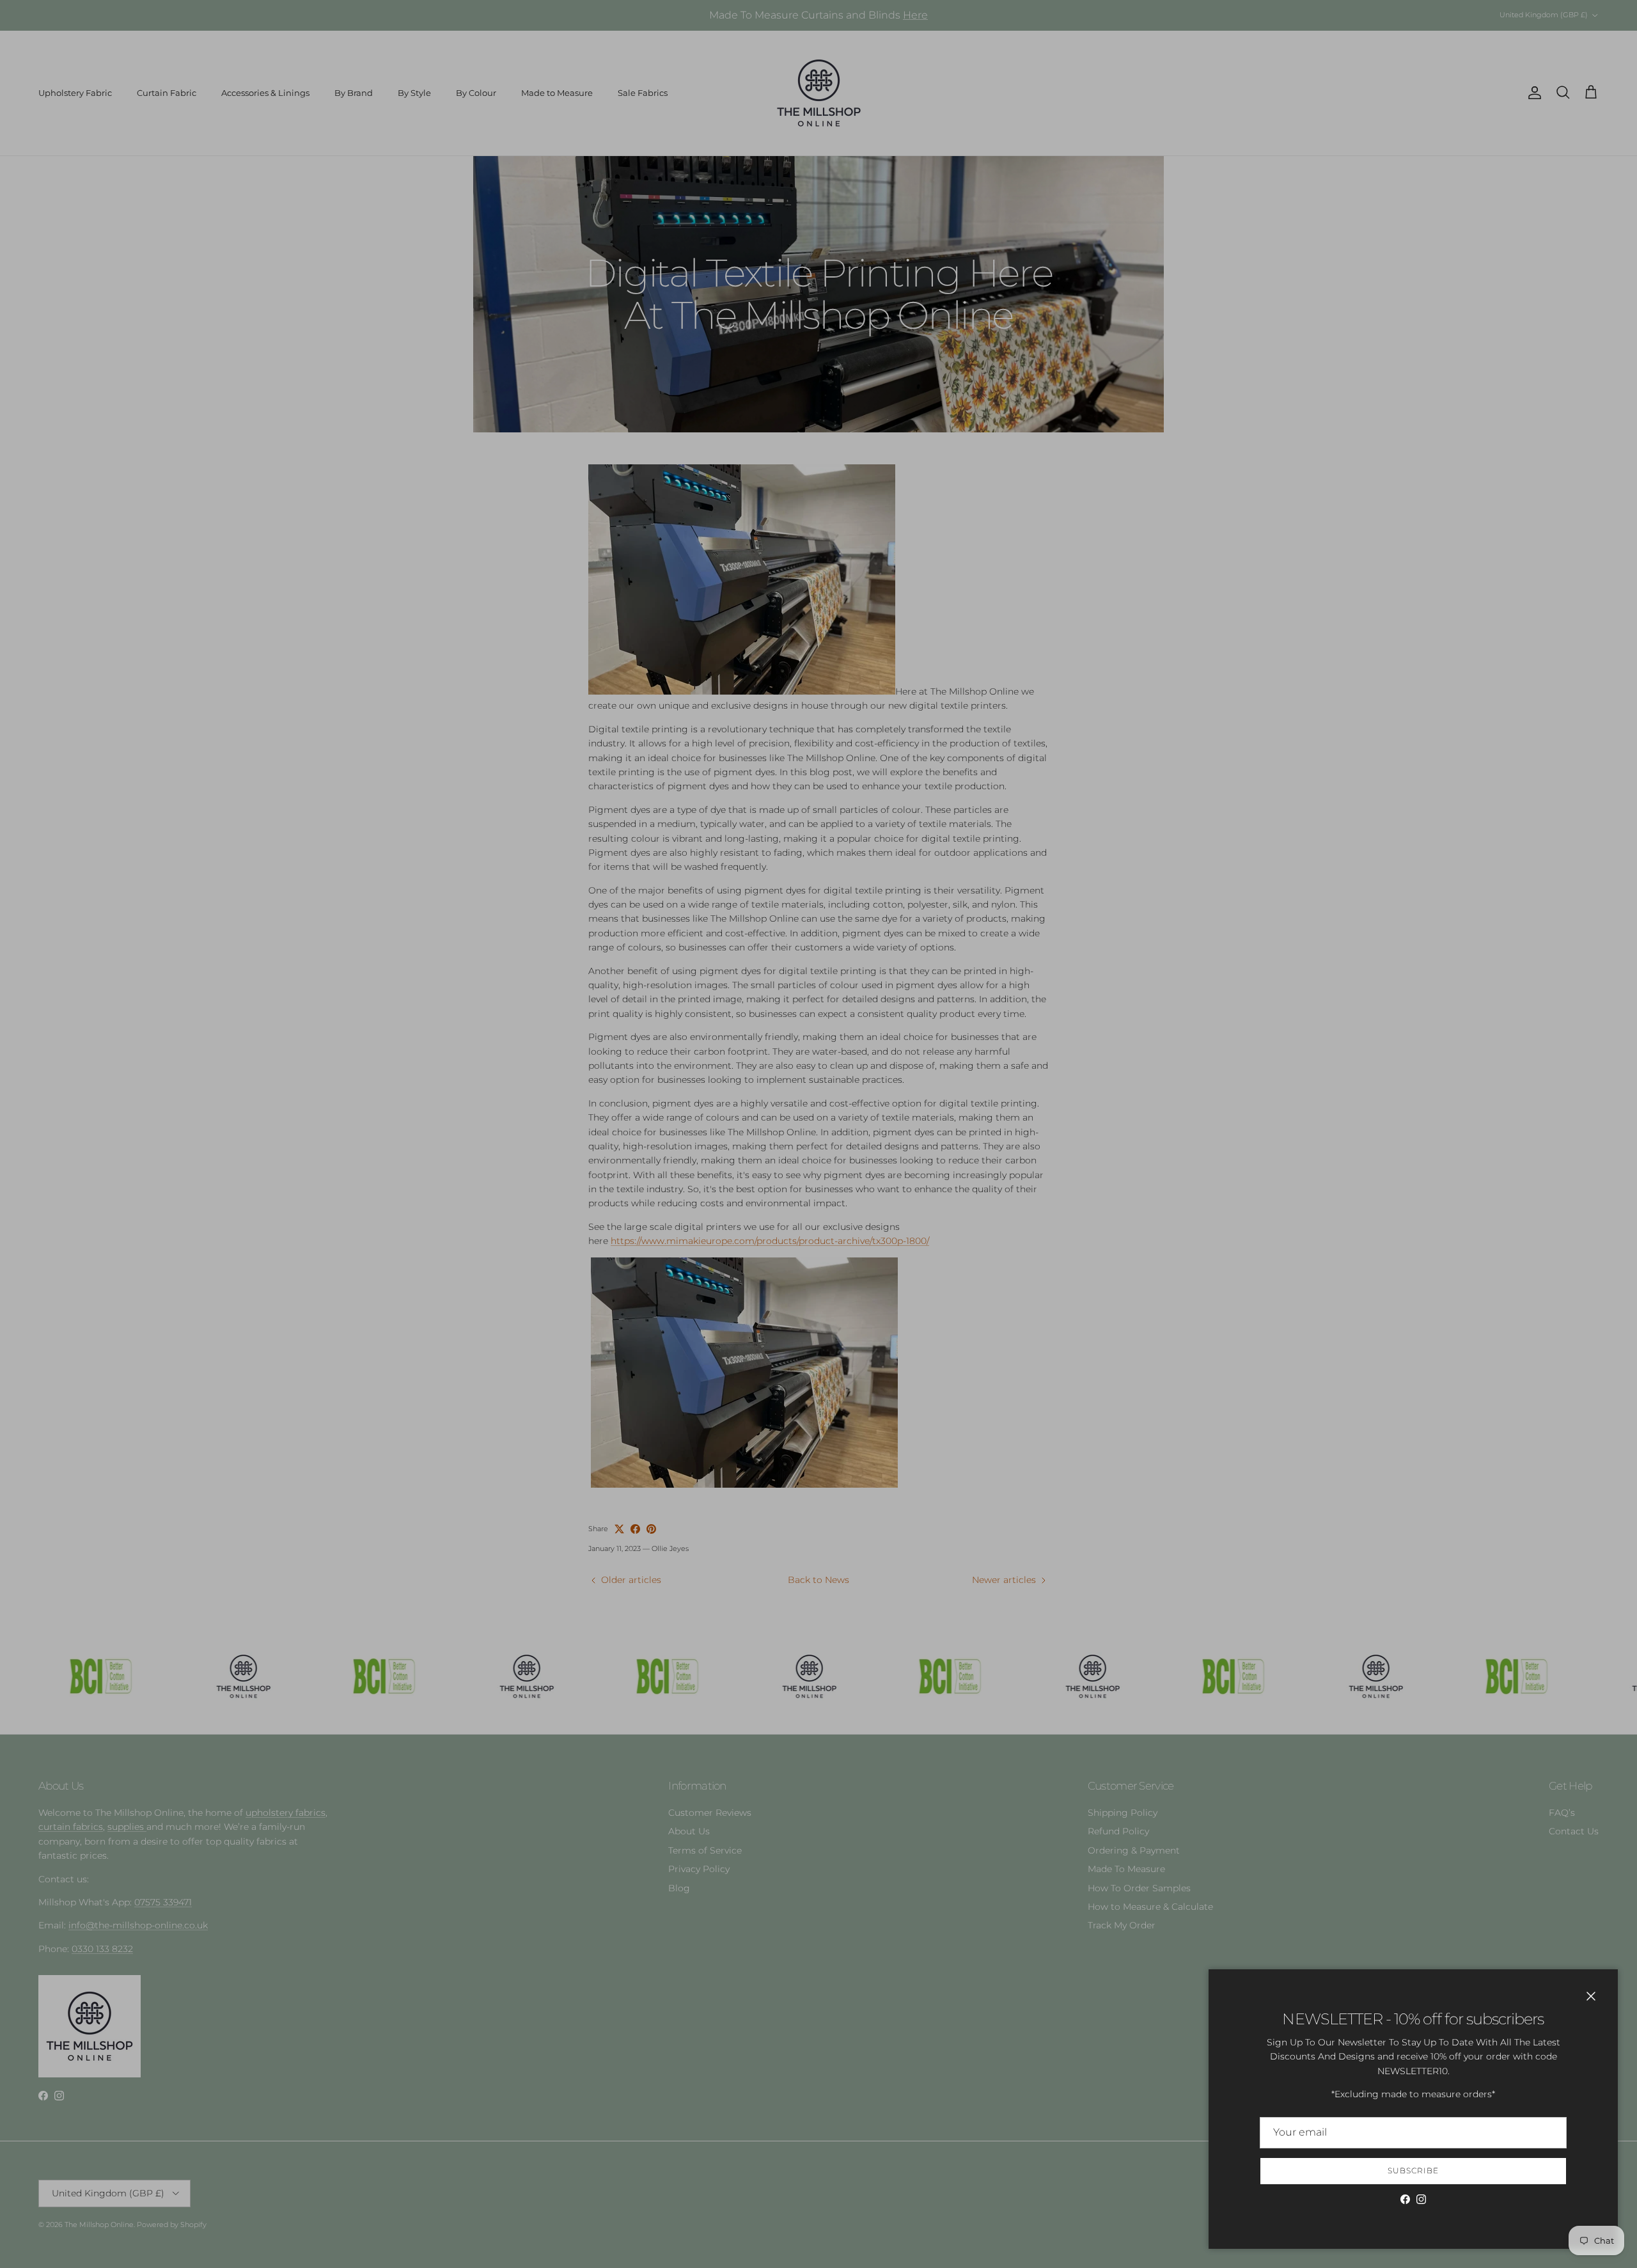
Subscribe (1413, 2170)
